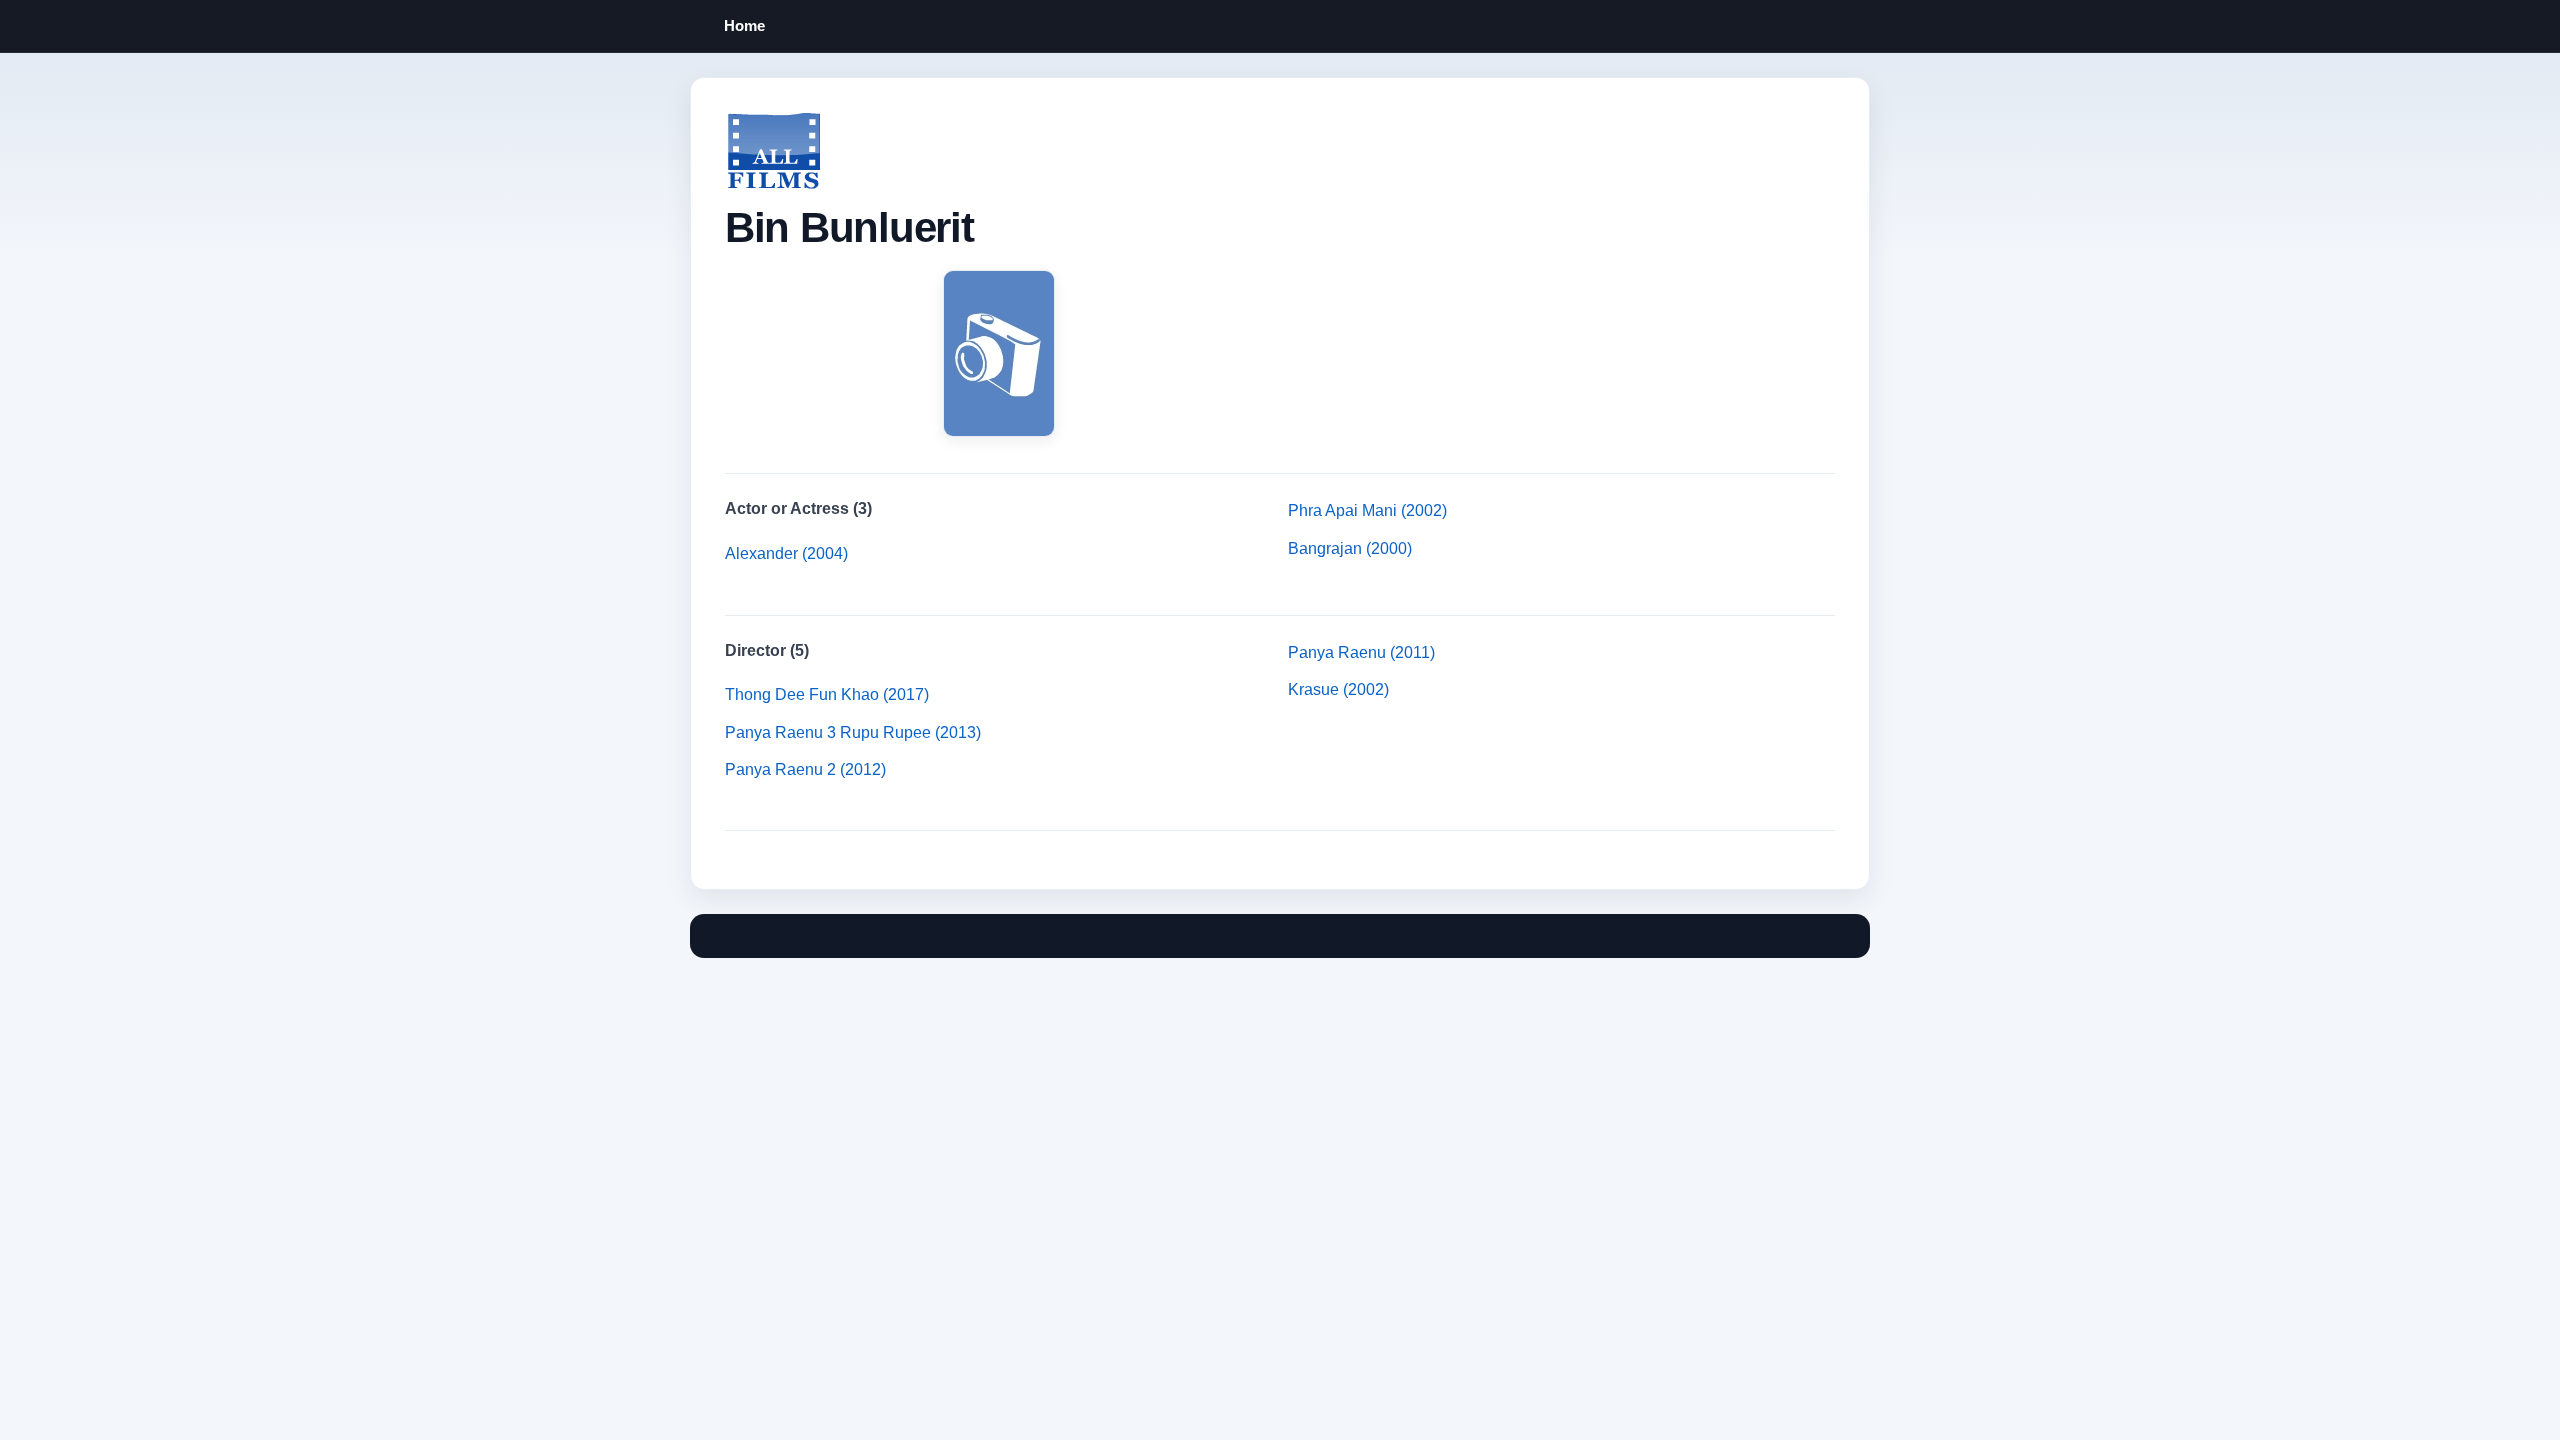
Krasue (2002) (1338, 689)
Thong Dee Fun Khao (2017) (827, 694)
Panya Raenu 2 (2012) (805, 769)
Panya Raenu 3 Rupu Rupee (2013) (853, 732)
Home (744, 25)
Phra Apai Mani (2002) (1367, 510)
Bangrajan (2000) (1350, 548)
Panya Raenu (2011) (1361, 652)
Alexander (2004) (786, 553)
